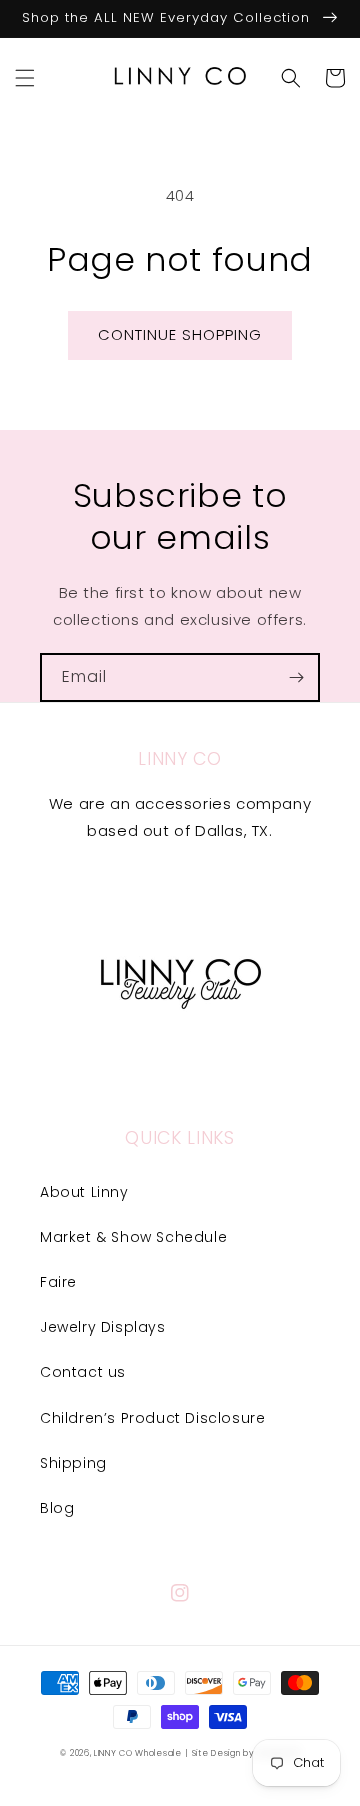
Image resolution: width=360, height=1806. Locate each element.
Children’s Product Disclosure (152, 1418)
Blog (57, 1508)
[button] (25, 78)
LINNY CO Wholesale (138, 1753)
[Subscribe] (296, 677)
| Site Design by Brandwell (242, 1753)
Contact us (83, 1372)
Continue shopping (180, 334)
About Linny (84, 1192)
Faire (58, 1282)
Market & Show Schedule (133, 1237)
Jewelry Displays (103, 1327)
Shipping (73, 1463)
